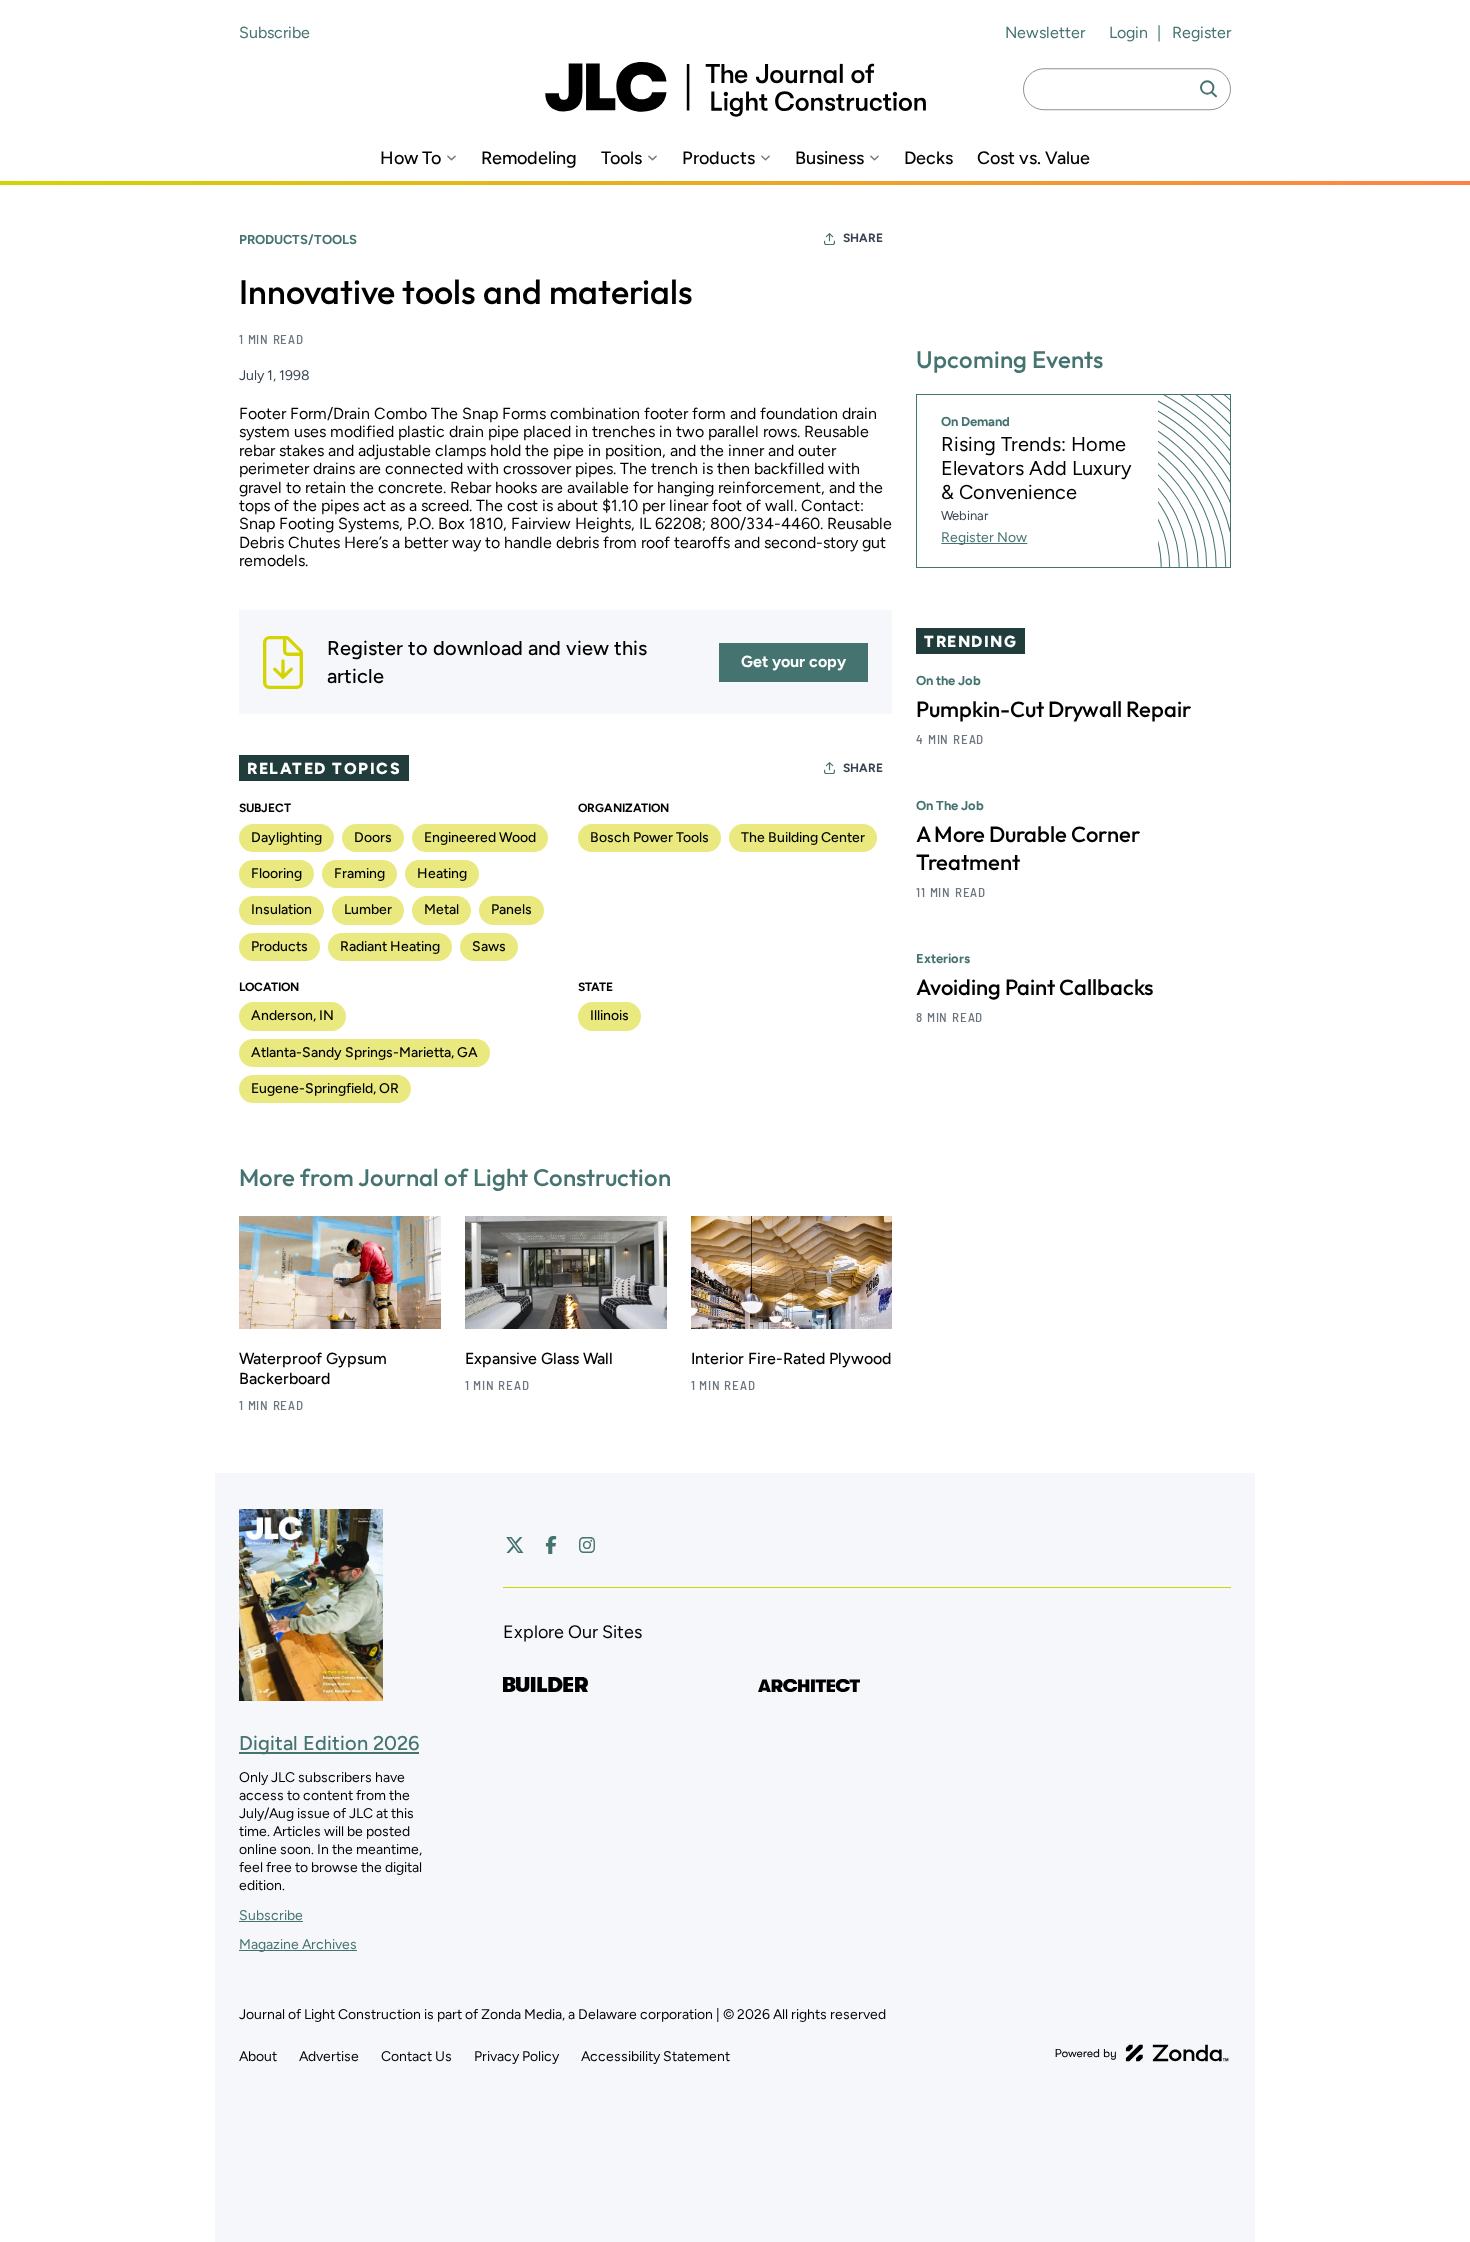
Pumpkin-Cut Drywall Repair (1053, 709)
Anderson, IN (292, 1015)
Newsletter (1045, 32)
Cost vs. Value (1033, 158)
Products (718, 158)
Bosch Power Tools (649, 837)
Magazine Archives (298, 1944)
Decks (928, 158)
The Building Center (803, 837)
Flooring (276, 873)
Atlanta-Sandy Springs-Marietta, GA (364, 1052)
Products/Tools (298, 239)
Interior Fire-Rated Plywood (791, 1358)
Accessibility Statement (655, 2056)
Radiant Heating (390, 946)
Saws (489, 946)
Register (1201, 32)
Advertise (329, 2056)
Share (863, 238)
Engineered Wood (480, 837)
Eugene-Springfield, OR (325, 1088)
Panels (511, 909)
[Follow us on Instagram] (587, 1545)
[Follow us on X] (515, 1545)
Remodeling (529, 158)
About (258, 2056)
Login (1128, 32)
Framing (359, 873)
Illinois (609, 1015)
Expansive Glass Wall (539, 1358)
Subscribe (274, 32)
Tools (621, 158)
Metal (441, 909)
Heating (442, 873)
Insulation (281, 909)
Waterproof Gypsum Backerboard (313, 1368)
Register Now (984, 537)
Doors (373, 837)
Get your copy (793, 661)
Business (829, 158)
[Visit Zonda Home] (1142, 2053)
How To (410, 158)
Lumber (368, 909)
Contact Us (416, 2056)
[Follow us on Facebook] (551, 1545)
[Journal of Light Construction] (735, 89)
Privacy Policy (516, 2056)
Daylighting (286, 837)
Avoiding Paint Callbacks (1034, 987)
